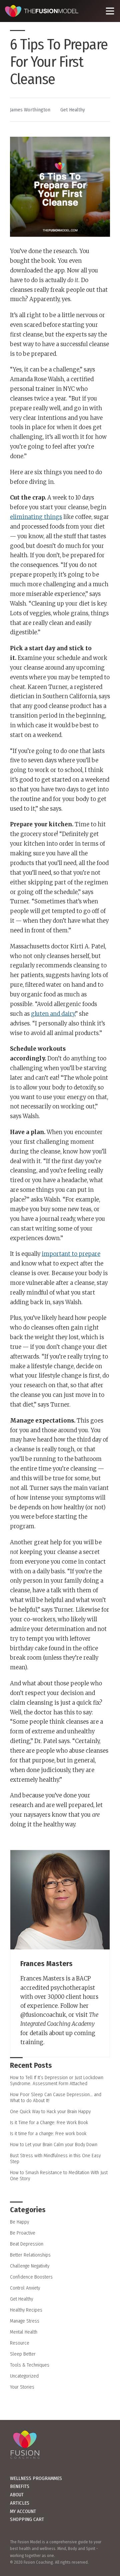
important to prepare (71, 1254)
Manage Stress (25, 2321)
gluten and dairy (53, 1014)
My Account (23, 2511)
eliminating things (36, 517)
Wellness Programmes (36, 2478)
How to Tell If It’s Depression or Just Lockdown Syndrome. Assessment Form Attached (57, 2080)
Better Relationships (30, 2255)
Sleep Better (23, 2354)
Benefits (20, 2486)
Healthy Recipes (26, 2310)
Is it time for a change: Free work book (48, 2133)
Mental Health (24, 2332)
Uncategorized (24, 2376)
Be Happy (19, 2222)
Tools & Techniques (30, 2365)
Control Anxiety (25, 2288)
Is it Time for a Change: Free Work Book (49, 2122)
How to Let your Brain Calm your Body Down (54, 2144)
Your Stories (22, 2387)
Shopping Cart (27, 2519)
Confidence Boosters (31, 2277)
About (17, 2495)
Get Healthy (73, 110)
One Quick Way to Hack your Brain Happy (50, 2111)
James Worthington (30, 110)
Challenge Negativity (30, 2266)
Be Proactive (23, 2233)
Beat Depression (27, 2244)
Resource (20, 2343)
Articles (20, 2503)
